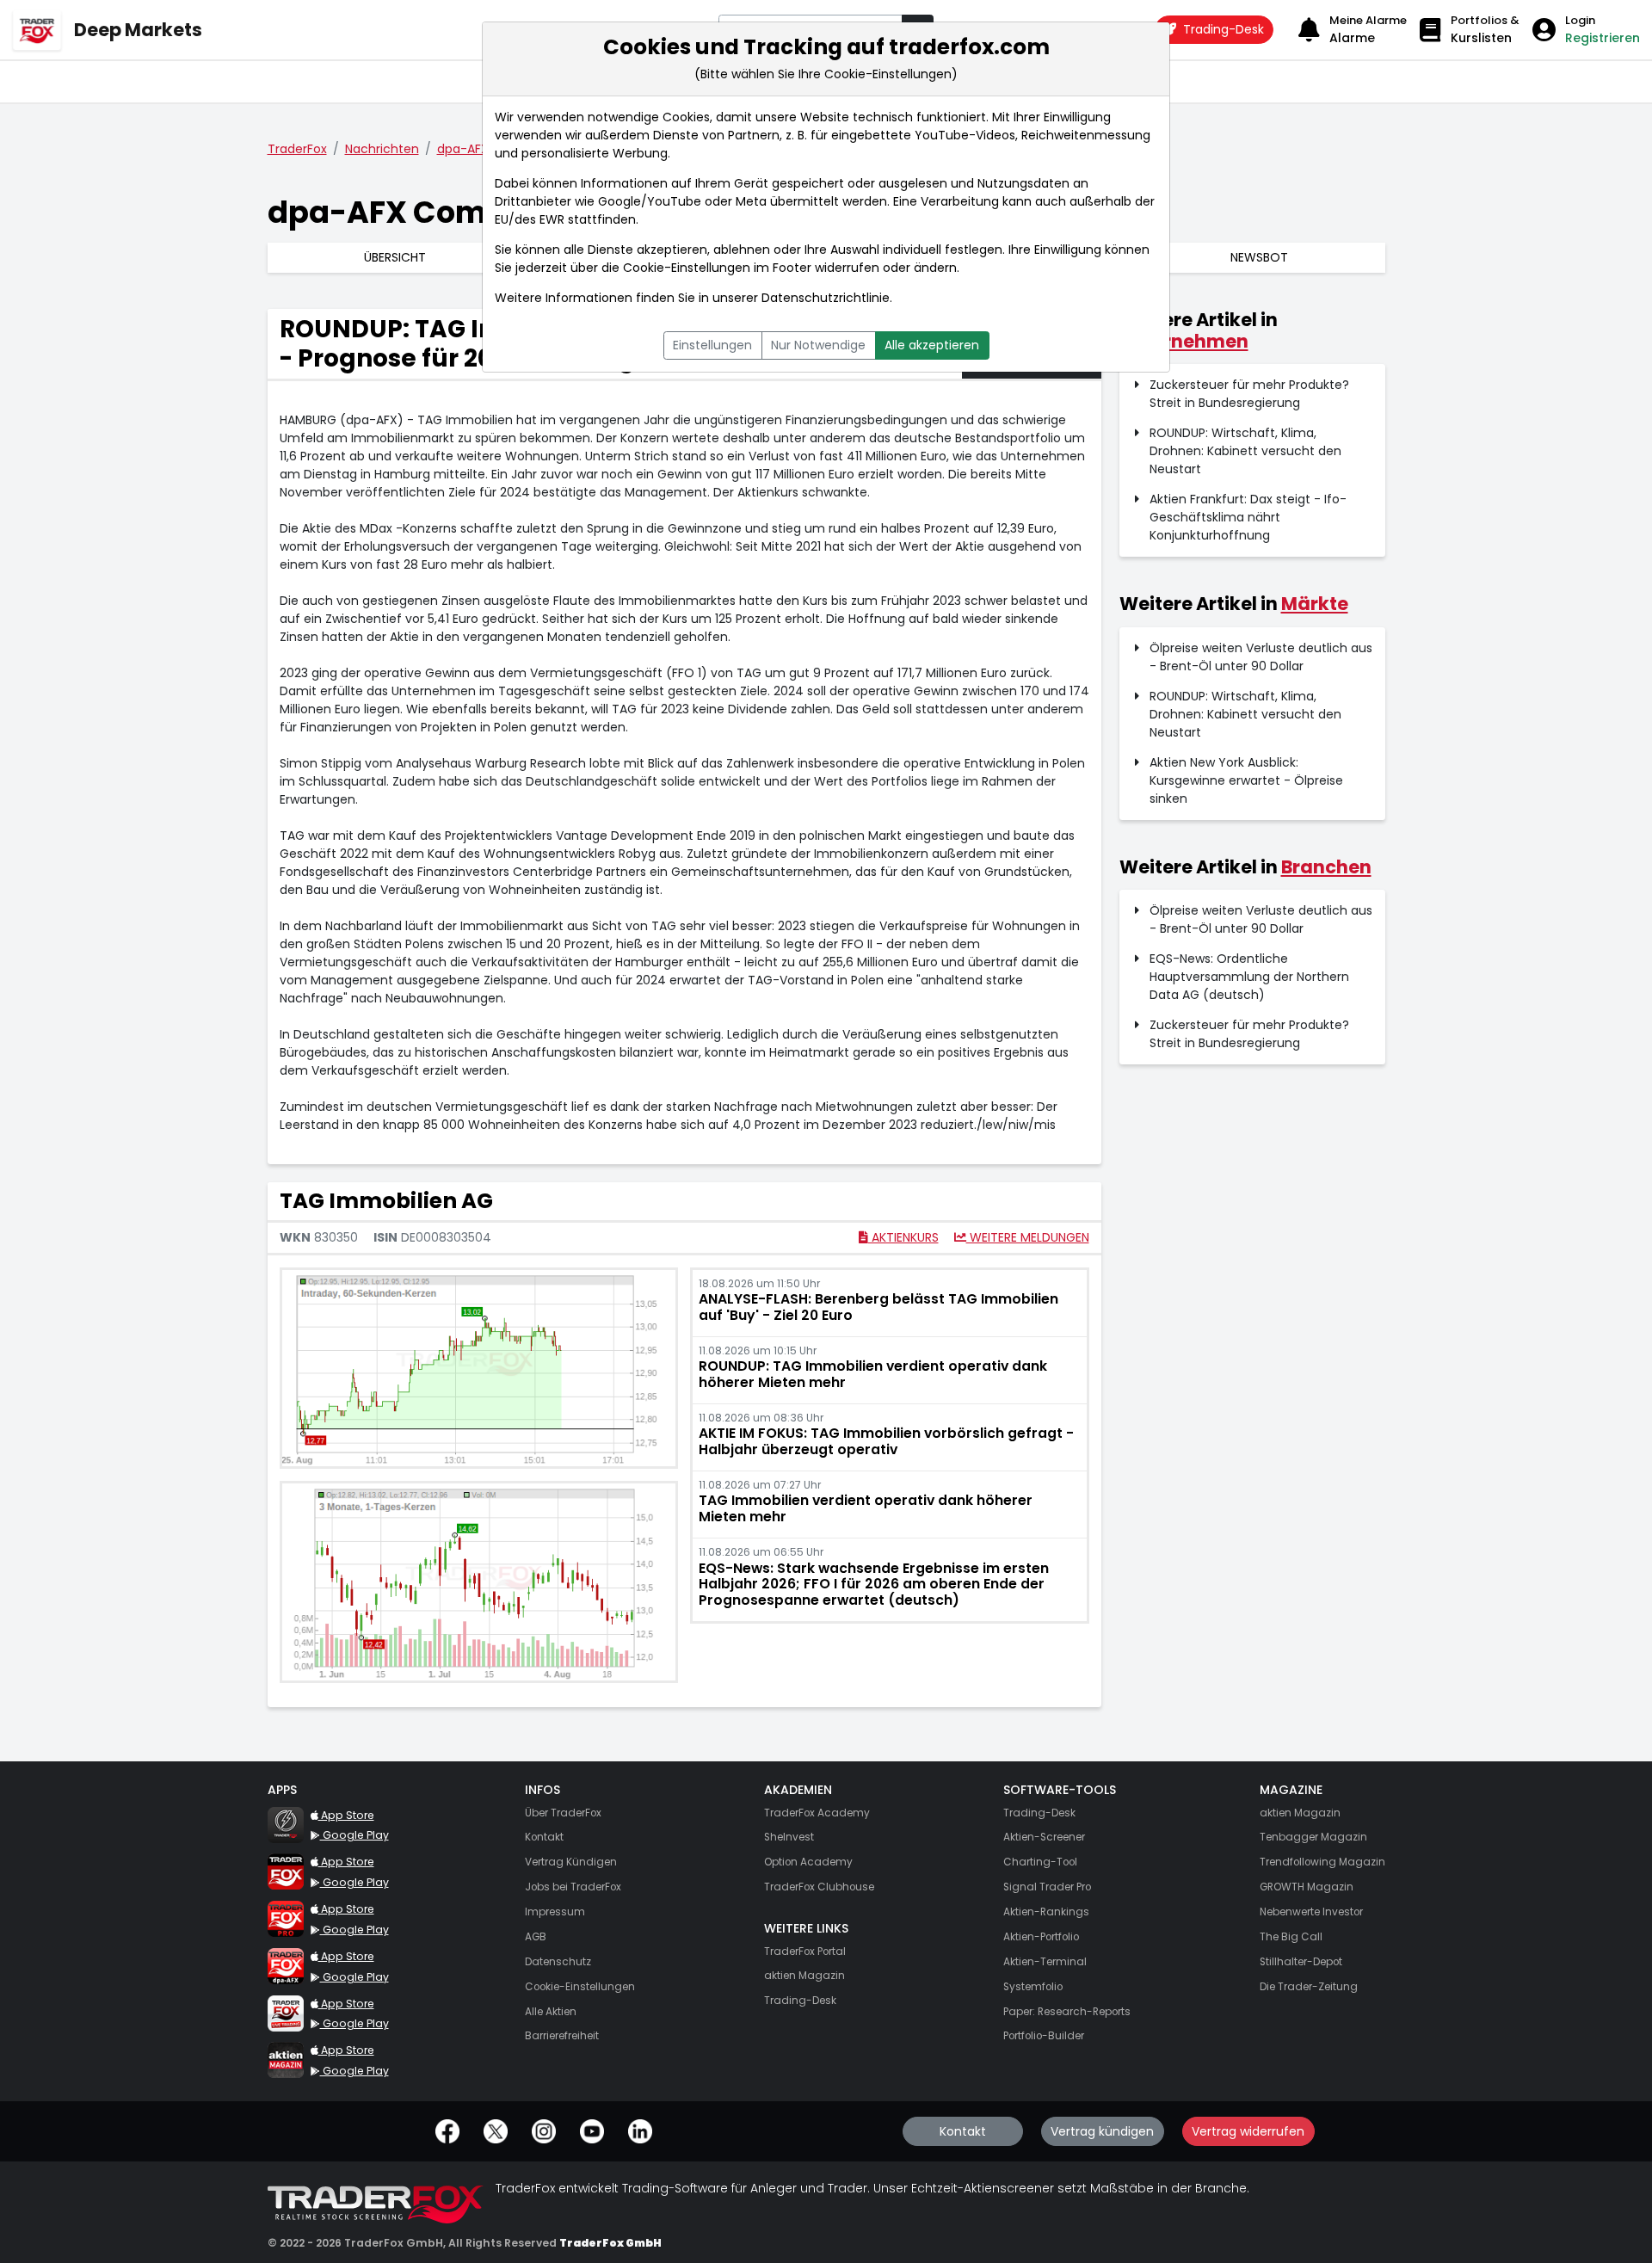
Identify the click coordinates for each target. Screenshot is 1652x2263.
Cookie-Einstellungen (687, 268)
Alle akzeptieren (932, 345)
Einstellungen (712, 345)
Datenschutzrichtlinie (826, 298)
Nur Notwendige (818, 345)
